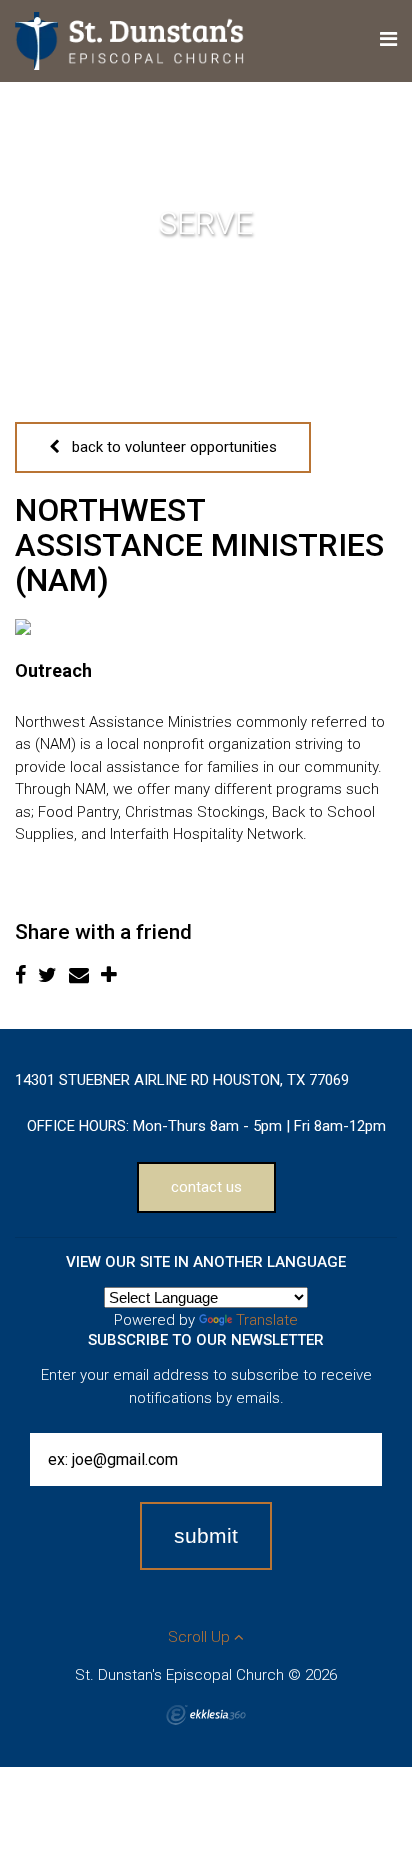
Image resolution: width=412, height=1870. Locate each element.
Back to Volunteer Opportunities (168, 447)
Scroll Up (201, 1637)
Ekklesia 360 (206, 1715)
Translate (267, 1320)
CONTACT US (206, 1187)
